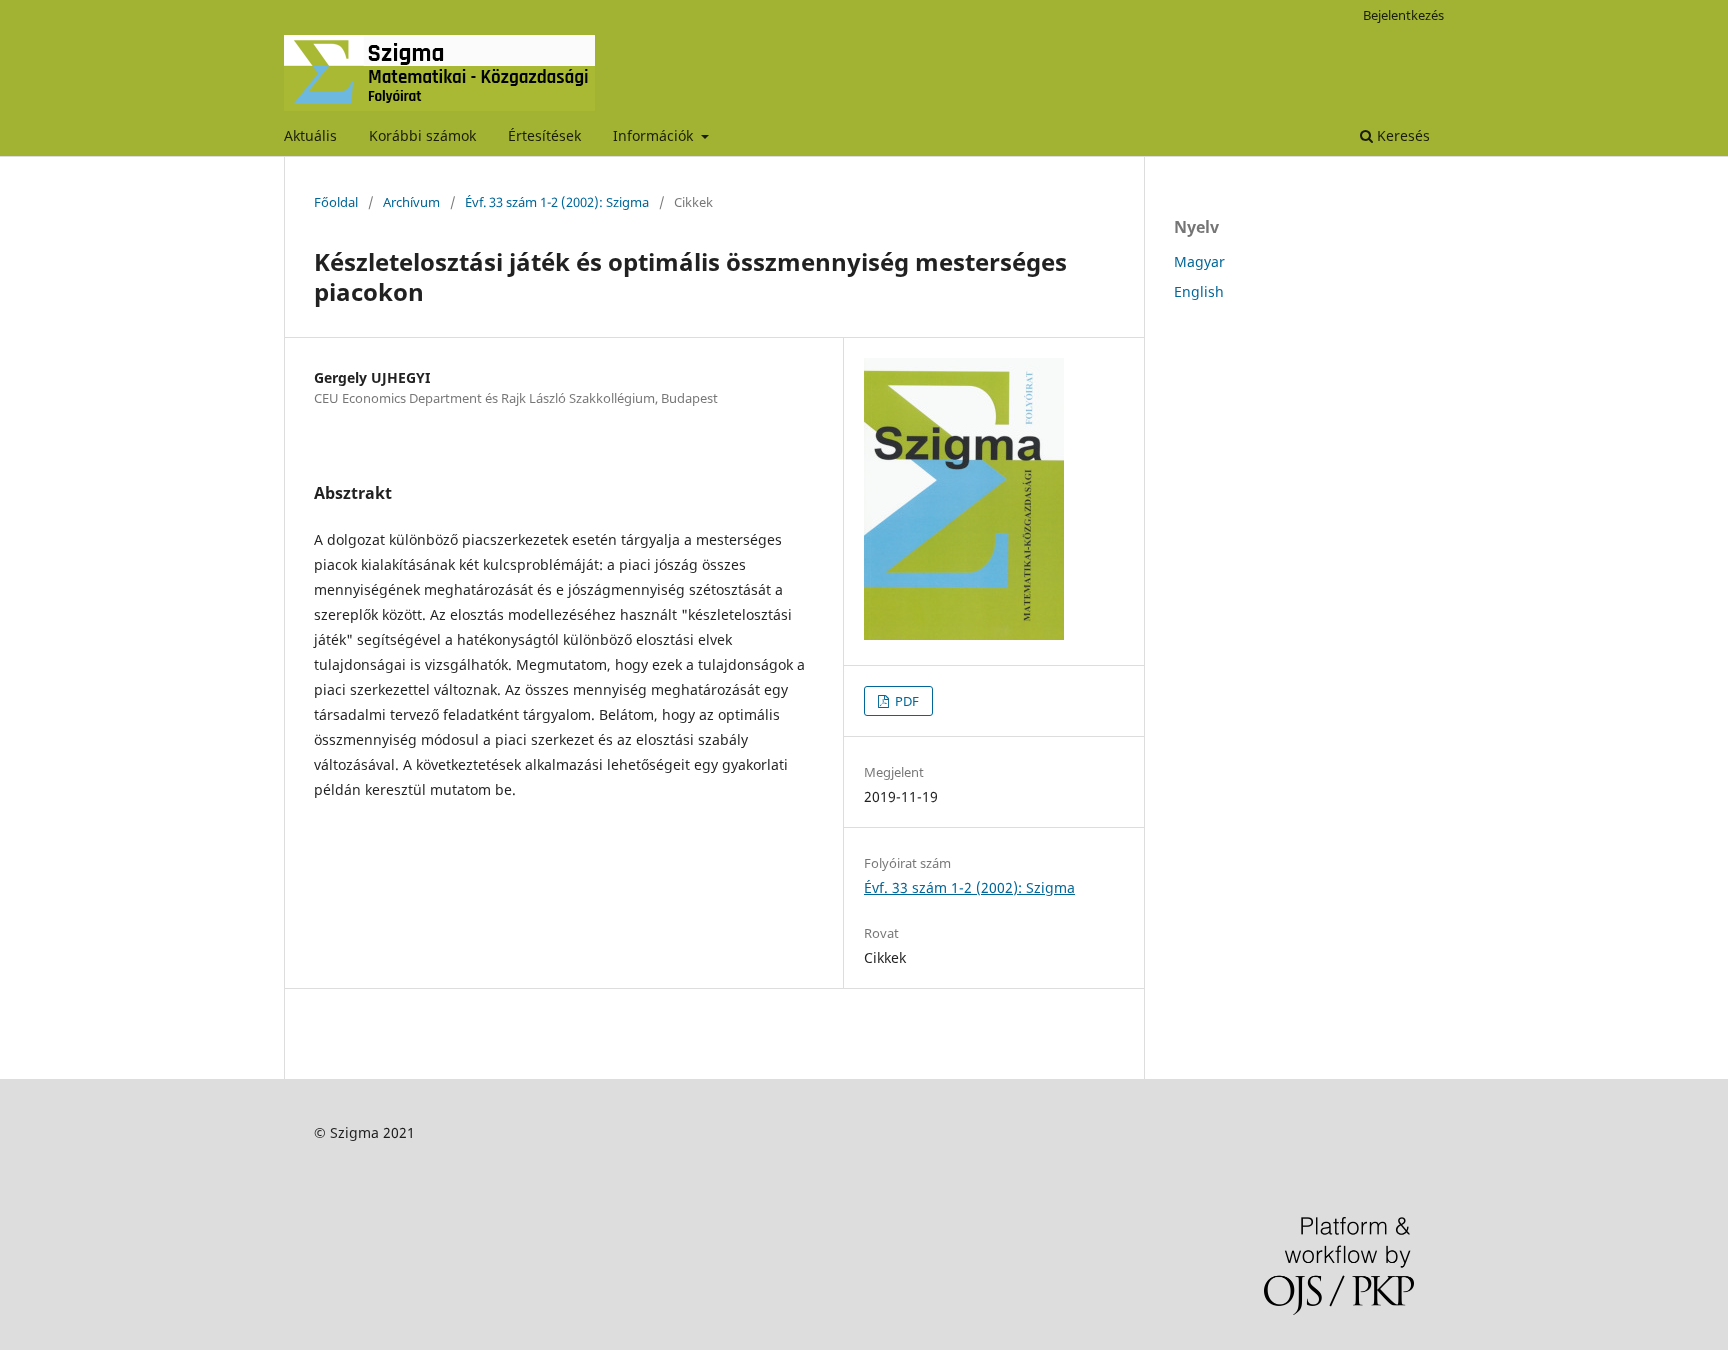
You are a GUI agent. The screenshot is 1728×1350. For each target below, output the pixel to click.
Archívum (411, 202)
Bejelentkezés (1403, 15)
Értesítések (544, 135)
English (1199, 291)
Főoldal (336, 202)
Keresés (1401, 135)
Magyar (1199, 261)
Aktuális (310, 135)
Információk (655, 135)
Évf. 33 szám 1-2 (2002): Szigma (557, 202)
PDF (905, 701)
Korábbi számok (422, 135)
